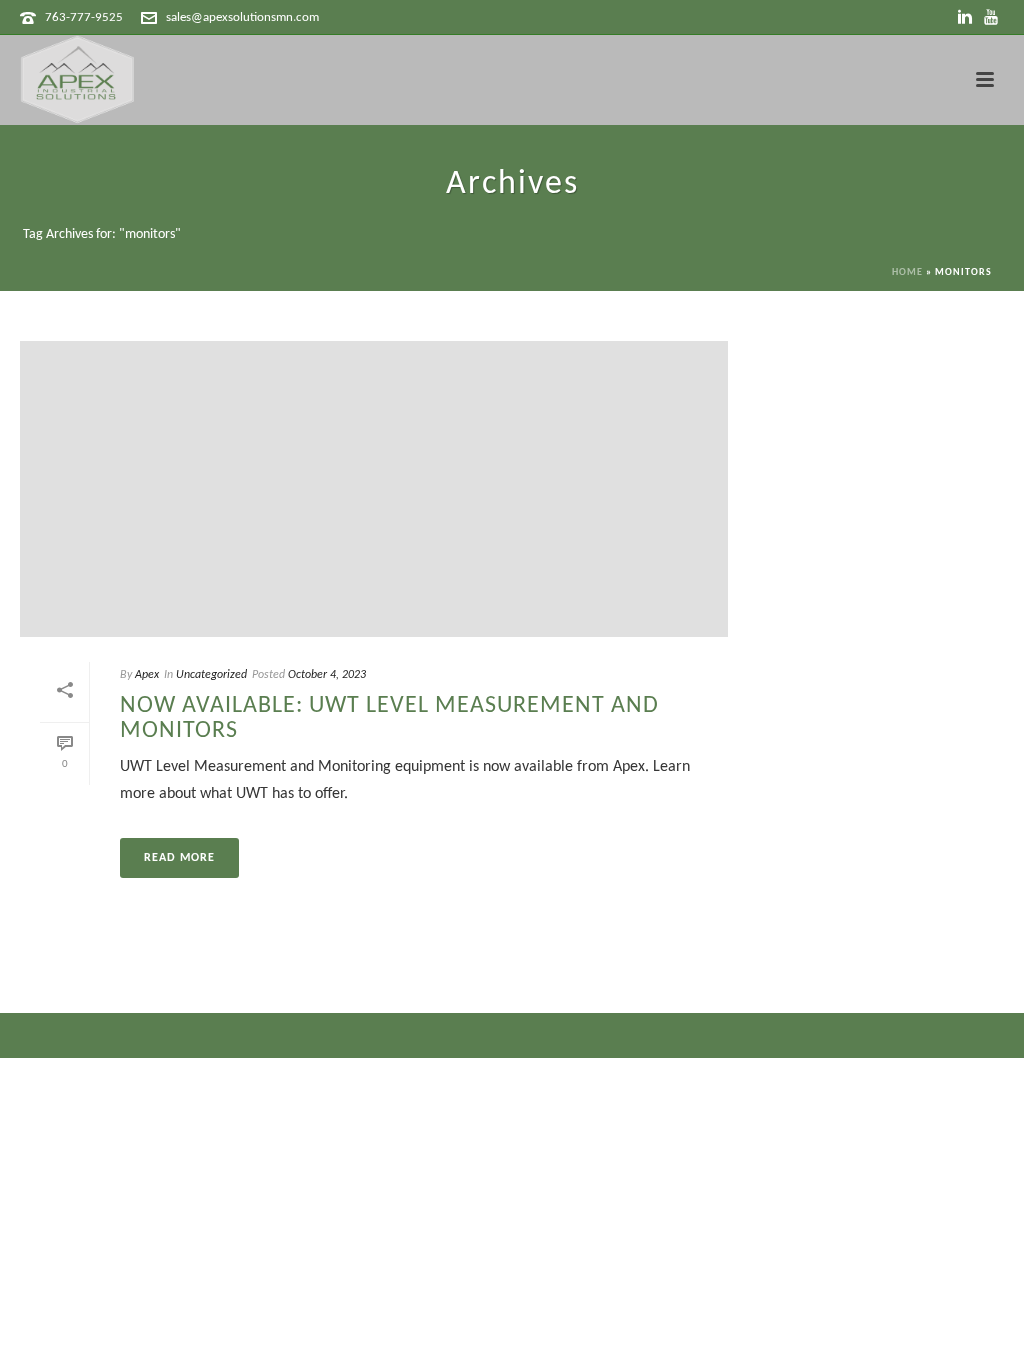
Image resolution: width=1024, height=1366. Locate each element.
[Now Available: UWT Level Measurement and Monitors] (374, 489)
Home (907, 272)
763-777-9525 (84, 17)
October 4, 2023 (327, 675)
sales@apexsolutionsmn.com (242, 17)
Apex (147, 675)
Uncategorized (211, 675)
